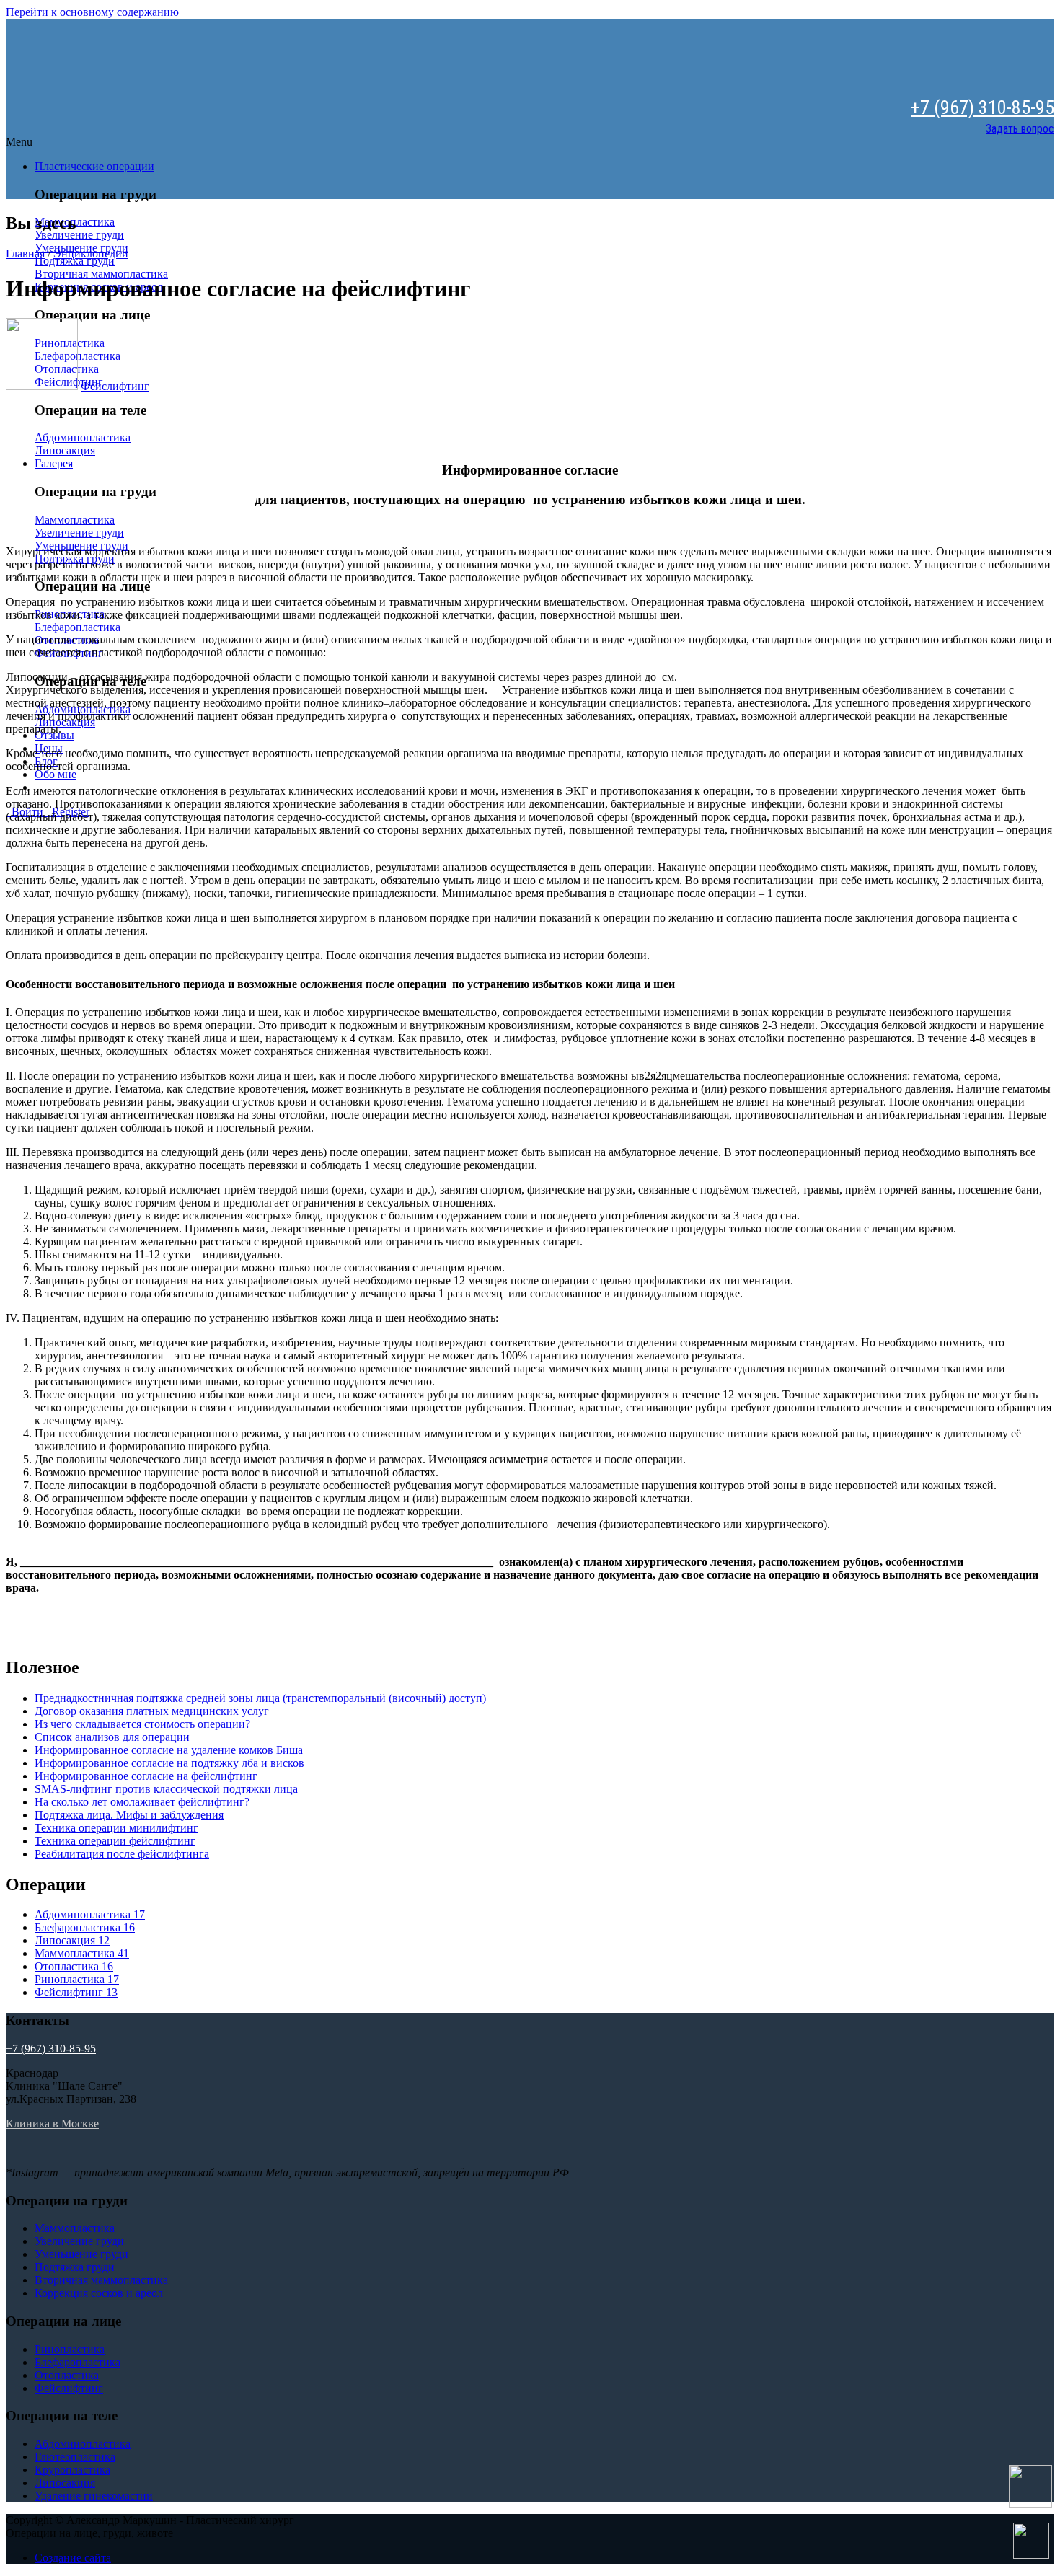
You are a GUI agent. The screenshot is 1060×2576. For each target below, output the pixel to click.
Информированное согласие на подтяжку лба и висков (169, 1763)
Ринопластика (77, 1979)
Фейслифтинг (115, 386)
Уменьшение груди (81, 2254)
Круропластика (72, 2470)
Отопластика (74, 1966)
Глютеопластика (75, 2457)
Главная (25, 253)
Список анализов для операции (112, 1737)
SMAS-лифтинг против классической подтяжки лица (166, 1789)
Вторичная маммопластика (101, 274)
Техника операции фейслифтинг (115, 1841)
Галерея (54, 463)
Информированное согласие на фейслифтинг (146, 1776)
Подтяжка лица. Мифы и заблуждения (129, 1815)
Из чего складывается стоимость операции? (142, 1724)
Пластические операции (94, 166)
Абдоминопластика (83, 437)
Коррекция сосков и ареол (99, 2293)
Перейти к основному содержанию (92, 12)
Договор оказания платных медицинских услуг (152, 1711)
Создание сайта (73, 2558)
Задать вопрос (1020, 129)
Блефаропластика (78, 627)
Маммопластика (75, 520)
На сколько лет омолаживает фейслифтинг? (142, 1802)
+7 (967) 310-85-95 (982, 107)
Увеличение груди (79, 235)
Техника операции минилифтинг (116, 1828)
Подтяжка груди (75, 261)
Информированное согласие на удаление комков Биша (169, 1750)
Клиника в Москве (52, 2123)
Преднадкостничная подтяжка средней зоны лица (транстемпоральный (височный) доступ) (260, 1698)
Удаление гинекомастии (94, 2496)
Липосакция (65, 450)
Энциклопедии (91, 253)
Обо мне (56, 774)
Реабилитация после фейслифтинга (122, 1854)
